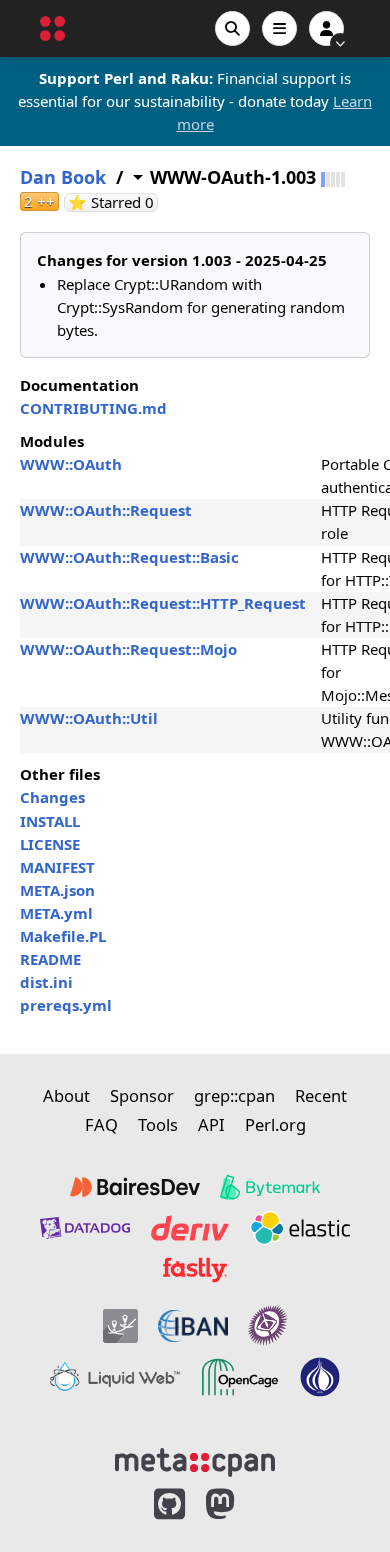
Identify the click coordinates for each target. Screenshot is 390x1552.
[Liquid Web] (115, 1377)
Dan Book (63, 177)
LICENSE (50, 844)
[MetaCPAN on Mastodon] (240, 1504)
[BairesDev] (135, 1187)
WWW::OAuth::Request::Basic (129, 557)
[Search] (232, 28)
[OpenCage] (240, 1377)
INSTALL (50, 821)
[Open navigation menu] (279, 28)
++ (39, 201)
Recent (321, 1095)
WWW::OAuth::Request (106, 510)
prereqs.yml (66, 1005)
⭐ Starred (113, 202)
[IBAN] (193, 1325)
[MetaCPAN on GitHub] (169, 1504)
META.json (57, 890)
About (66, 1095)
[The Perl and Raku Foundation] (320, 1377)
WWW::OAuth (71, 464)
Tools (158, 1124)
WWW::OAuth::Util (89, 718)
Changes (52, 797)
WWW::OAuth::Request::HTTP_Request (163, 603)
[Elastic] (300, 1228)
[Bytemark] (270, 1187)
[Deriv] (190, 1228)
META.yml (56, 913)
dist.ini (46, 982)
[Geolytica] (120, 1325)
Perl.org (275, 1124)
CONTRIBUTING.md (93, 408)
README (50, 959)
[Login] (326, 28)
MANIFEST (57, 867)
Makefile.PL (63, 936)
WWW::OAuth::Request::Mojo (128, 649)
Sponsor (142, 1095)
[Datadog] (85, 1228)
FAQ (101, 1124)
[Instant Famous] (268, 1325)
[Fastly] (195, 1270)
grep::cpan (234, 1095)
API (211, 1124)
